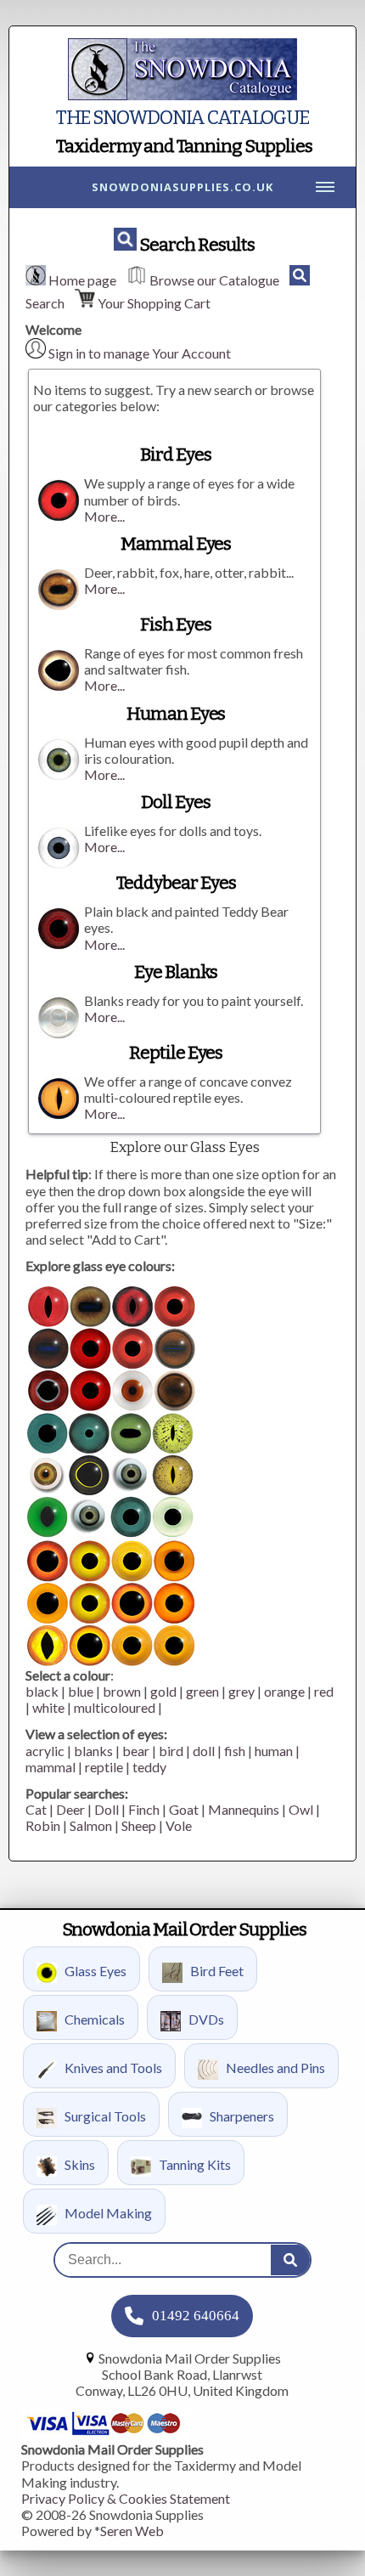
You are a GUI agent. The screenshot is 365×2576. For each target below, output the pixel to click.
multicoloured (115, 1707)
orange (284, 1691)
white (48, 1707)
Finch (144, 1809)
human (274, 1751)
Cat (36, 1809)
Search (45, 303)
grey (241, 1691)
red (324, 1691)
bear (136, 1751)
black (42, 1691)
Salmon (91, 1825)
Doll (107, 1809)
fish (235, 1751)
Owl (301, 1809)
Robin (43, 1825)
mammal (51, 1767)
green (202, 1691)
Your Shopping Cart (154, 303)
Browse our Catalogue (214, 280)
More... (104, 516)
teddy (149, 1767)
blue (81, 1691)
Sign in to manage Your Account (140, 353)
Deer (70, 1809)
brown (122, 1691)
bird (171, 1751)
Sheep (139, 1825)
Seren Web (132, 2531)
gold (163, 1691)
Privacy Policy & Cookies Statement (126, 2498)
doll (204, 1751)
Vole (179, 1825)
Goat (184, 1809)
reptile (104, 1767)
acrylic (45, 1751)
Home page (82, 280)
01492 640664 (196, 2316)
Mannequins (244, 1809)
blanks (93, 1751)
